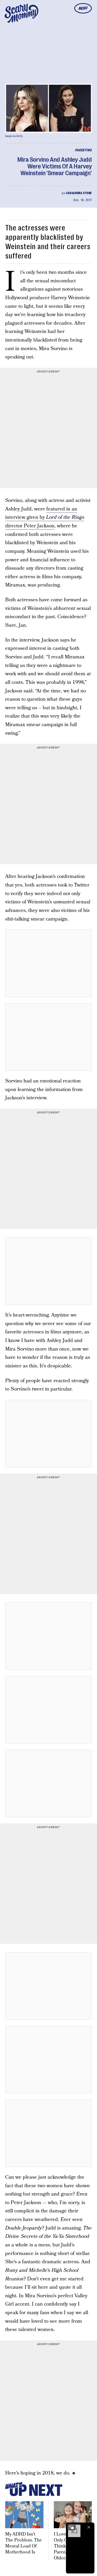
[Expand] (72, 2527)
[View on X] (49, 963)
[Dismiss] (89, 2527)
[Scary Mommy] (21, 13)
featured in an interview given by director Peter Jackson (45, 517)
